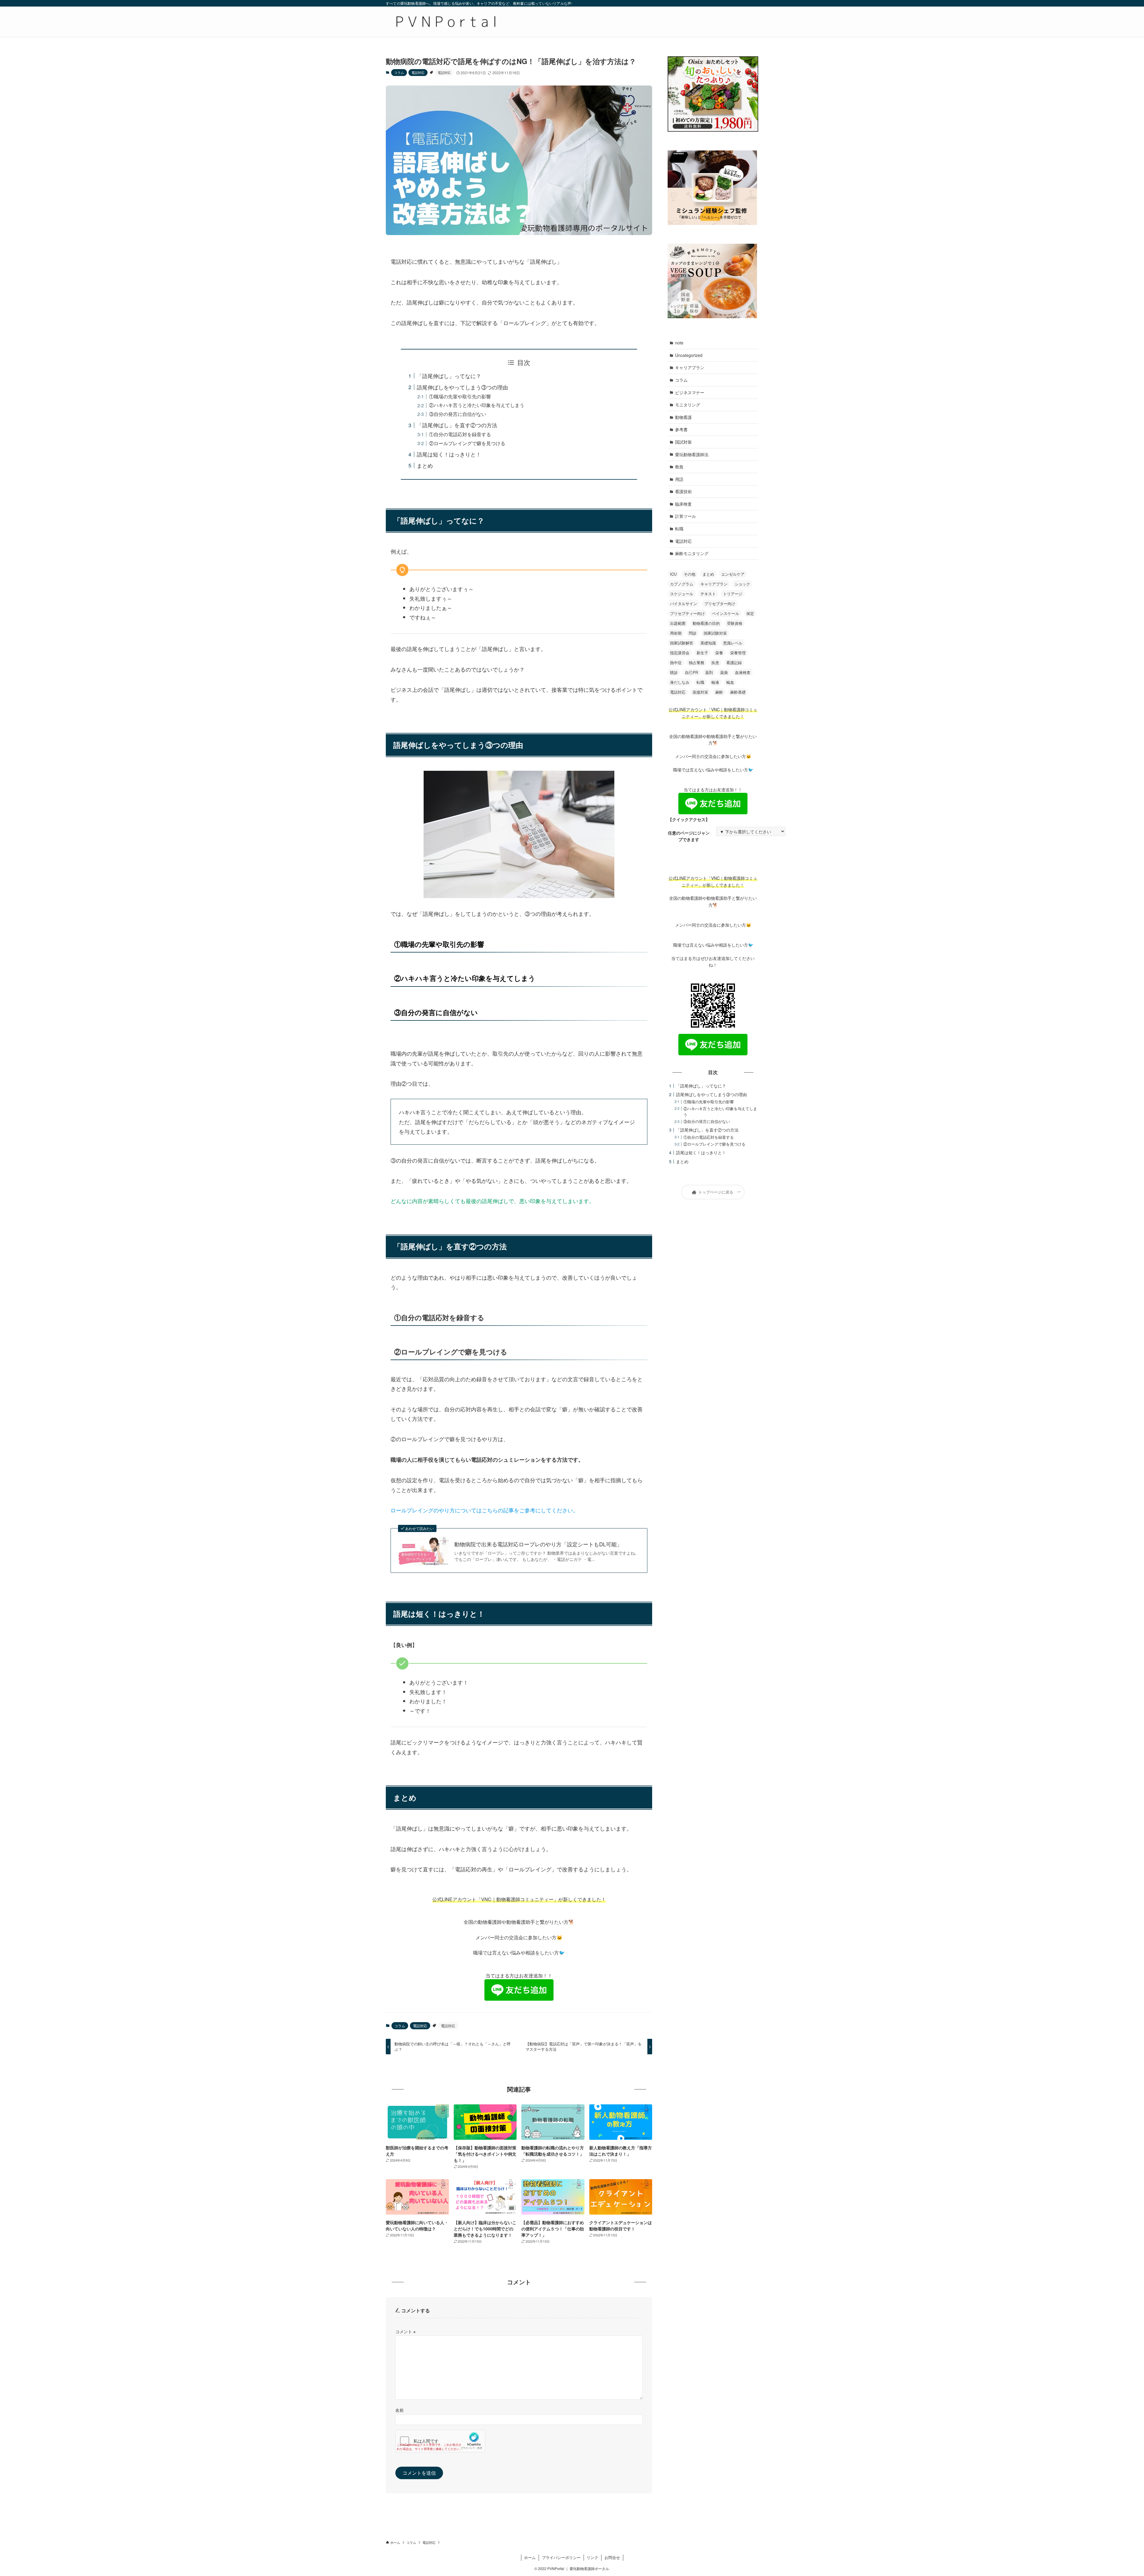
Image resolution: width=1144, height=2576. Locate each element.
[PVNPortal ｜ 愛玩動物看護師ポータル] (445, 22)
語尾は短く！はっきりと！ (449, 454)
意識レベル (733, 643)
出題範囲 (678, 623)
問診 (693, 633)
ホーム (530, 2557)
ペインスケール (726, 613)
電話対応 (418, 72)
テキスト (708, 594)
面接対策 (700, 692)
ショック (742, 584)
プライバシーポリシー (561, 2557)
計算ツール (686, 516)
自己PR (691, 672)
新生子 (702, 653)
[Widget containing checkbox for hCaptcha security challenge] (440, 2441)
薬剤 (709, 672)
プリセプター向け (720, 603)
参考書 (681, 429)
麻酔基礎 (738, 692)
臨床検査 (683, 504)
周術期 (676, 633)
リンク (592, 2557)
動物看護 (683, 417)
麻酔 (719, 692)
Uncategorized (689, 355)
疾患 (715, 662)
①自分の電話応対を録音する (460, 434)
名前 (400, 2410)
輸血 (730, 682)
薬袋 (724, 672)
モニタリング (688, 405)
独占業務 (697, 662)
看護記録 (734, 662)
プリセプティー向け (687, 613)
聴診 (674, 672)
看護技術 (683, 491)
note (679, 343)
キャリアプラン (690, 367)
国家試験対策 (715, 633)
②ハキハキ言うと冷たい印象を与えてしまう (477, 405)
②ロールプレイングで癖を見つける (467, 443)
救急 (679, 467)
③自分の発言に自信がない (458, 414)
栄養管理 (738, 653)
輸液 (715, 682)
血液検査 (743, 672)
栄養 (719, 653)
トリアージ (733, 594)
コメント (405, 2331)
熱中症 (676, 662)
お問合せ (612, 2557)
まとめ (425, 465)
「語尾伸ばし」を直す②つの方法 (457, 425)
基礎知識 (708, 643)
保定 (750, 613)
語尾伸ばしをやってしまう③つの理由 (462, 387)
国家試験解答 (682, 643)
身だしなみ (680, 682)
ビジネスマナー (690, 392)
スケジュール (682, 594)
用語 (679, 479)
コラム (399, 72)
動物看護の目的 (706, 623)
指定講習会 (680, 653)
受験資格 (735, 623)
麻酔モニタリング (692, 553)
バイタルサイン (684, 603)
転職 (679, 529)
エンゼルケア (733, 574)
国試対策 (683, 442)
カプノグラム (682, 584)
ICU (673, 574)
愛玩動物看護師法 (692, 454)
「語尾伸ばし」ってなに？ (449, 376)
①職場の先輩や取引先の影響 (460, 396)
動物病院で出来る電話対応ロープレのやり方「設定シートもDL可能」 (538, 1544)
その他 (690, 574)
